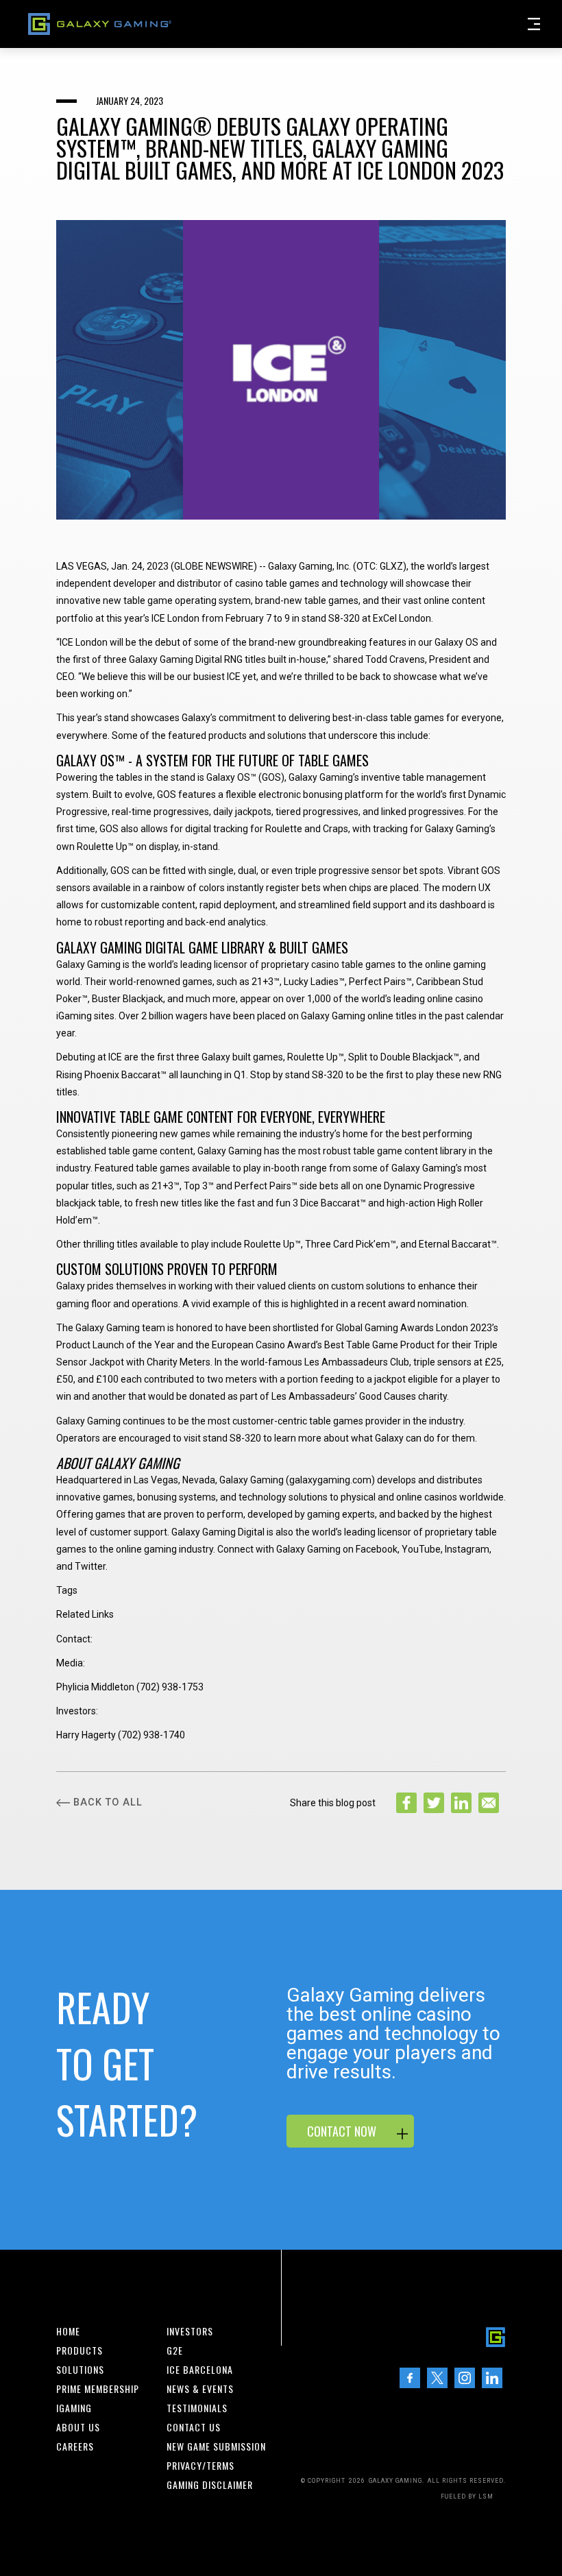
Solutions (80, 2370)
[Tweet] (434, 1803)
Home (68, 2331)
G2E (175, 2350)
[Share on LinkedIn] (461, 1803)
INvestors (190, 2331)
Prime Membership (98, 2389)
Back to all (108, 1802)
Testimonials (197, 2408)
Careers (75, 2446)
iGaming (74, 2408)
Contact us (194, 2427)
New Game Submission (216, 2446)
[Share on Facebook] (406, 1803)
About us (78, 2427)
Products (80, 2350)
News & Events (200, 2389)
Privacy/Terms (200, 2466)
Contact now (342, 2131)
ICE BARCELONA (200, 2370)
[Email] (489, 1803)
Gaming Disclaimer (210, 2485)
